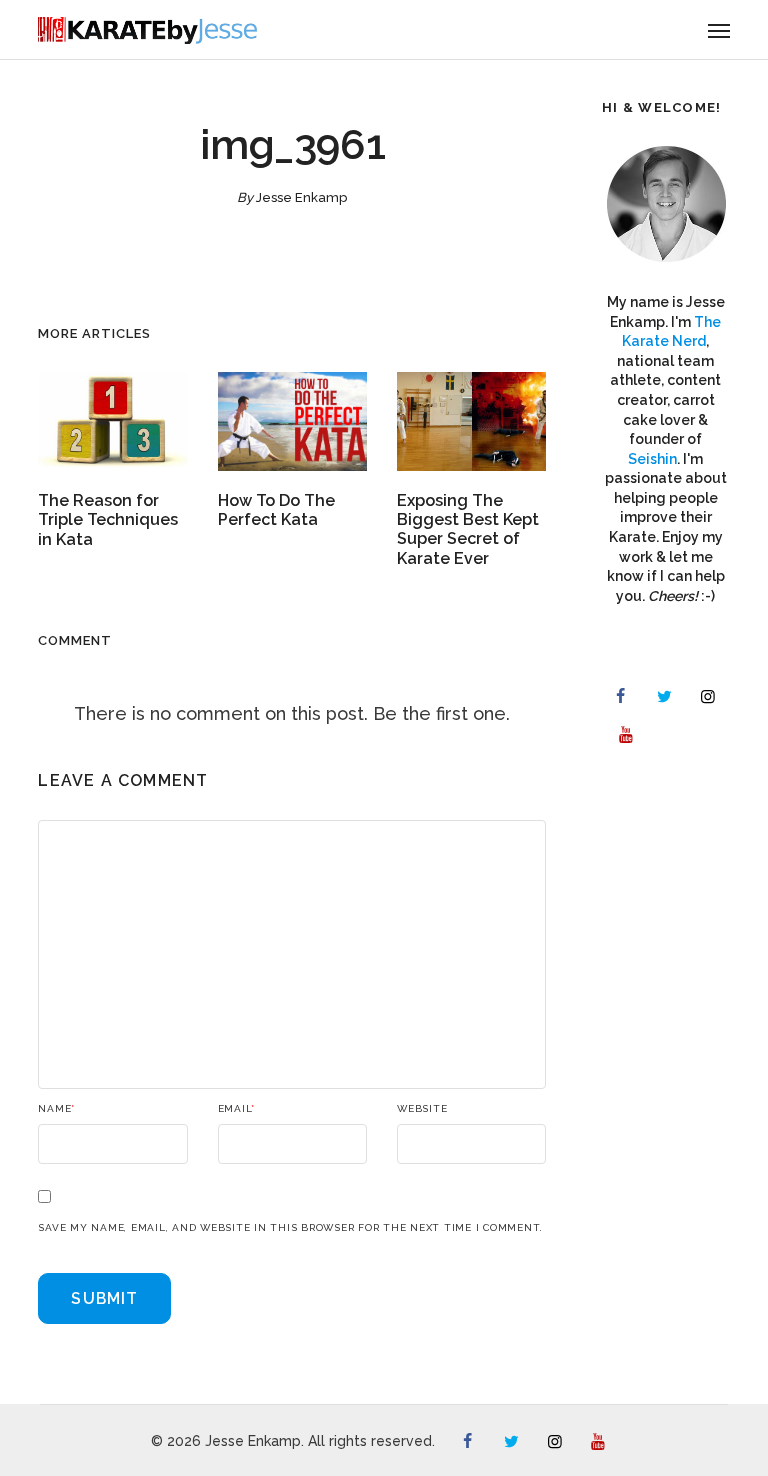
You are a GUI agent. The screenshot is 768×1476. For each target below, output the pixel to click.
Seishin (652, 459)
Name (56, 1109)
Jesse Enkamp (301, 197)
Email (237, 1109)
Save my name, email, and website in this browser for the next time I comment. (290, 1228)
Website (422, 1109)
